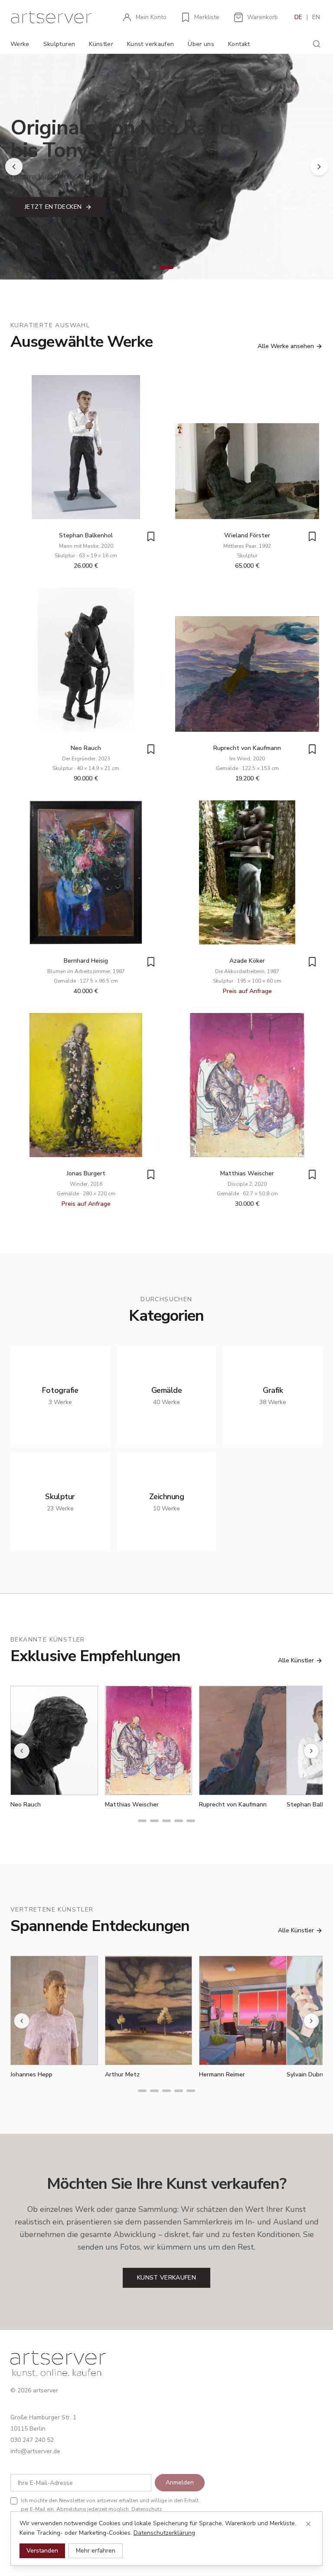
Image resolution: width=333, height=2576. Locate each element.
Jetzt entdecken (53, 207)
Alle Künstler (296, 1660)
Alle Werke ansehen (286, 346)
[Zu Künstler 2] (154, 1821)
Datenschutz (147, 2509)
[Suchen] (317, 44)
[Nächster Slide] (319, 167)
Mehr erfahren (96, 2551)
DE (298, 17)
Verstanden (42, 2551)
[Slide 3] (179, 267)
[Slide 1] (154, 267)
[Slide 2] (166, 267)
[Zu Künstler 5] (191, 1821)
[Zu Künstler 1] (142, 1821)
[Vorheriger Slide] (14, 167)
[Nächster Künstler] (311, 1751)
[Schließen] (308, 2524)
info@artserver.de (35, 2451)
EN (316, 17)
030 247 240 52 (32, 2440)
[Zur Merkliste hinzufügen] (151, 536)
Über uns (201, 44)
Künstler (101, 44)
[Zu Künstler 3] (166, 1821)
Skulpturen (59, 44)
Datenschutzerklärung (164, 2533)
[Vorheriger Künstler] (22, 1751)
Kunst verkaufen (150, 44)
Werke (20, 44)
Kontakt (239, 44)
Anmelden (180, 2482)
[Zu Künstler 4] (179, 1821)
